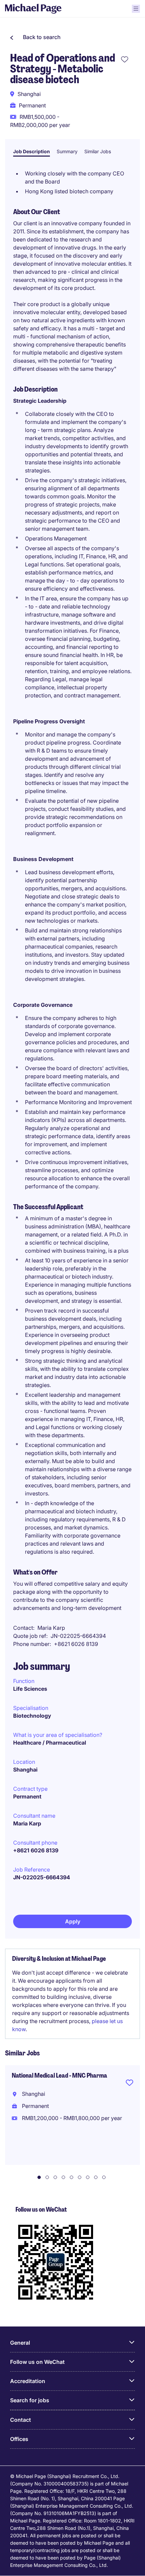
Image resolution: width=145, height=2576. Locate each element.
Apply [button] (73, 1921)
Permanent (27, 1796)
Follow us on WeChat (37, 2362)
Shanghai (25, 1770)
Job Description (32, 151)
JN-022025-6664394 (42, 1877)
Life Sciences (30, 1689)
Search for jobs (30, 2400)
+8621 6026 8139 (36, 1850)
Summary (67, 151)
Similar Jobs (98, 151)
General (20, 2343)
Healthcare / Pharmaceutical (50, 1743)
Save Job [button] (129, 2084)
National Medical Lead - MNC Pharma (60, 2076)
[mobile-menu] (136, 9)
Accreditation (28, 2381)
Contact (21, 2420)
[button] (35, 37)
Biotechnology (32, 1716)
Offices (19, 2439)
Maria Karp (27, 1823)
